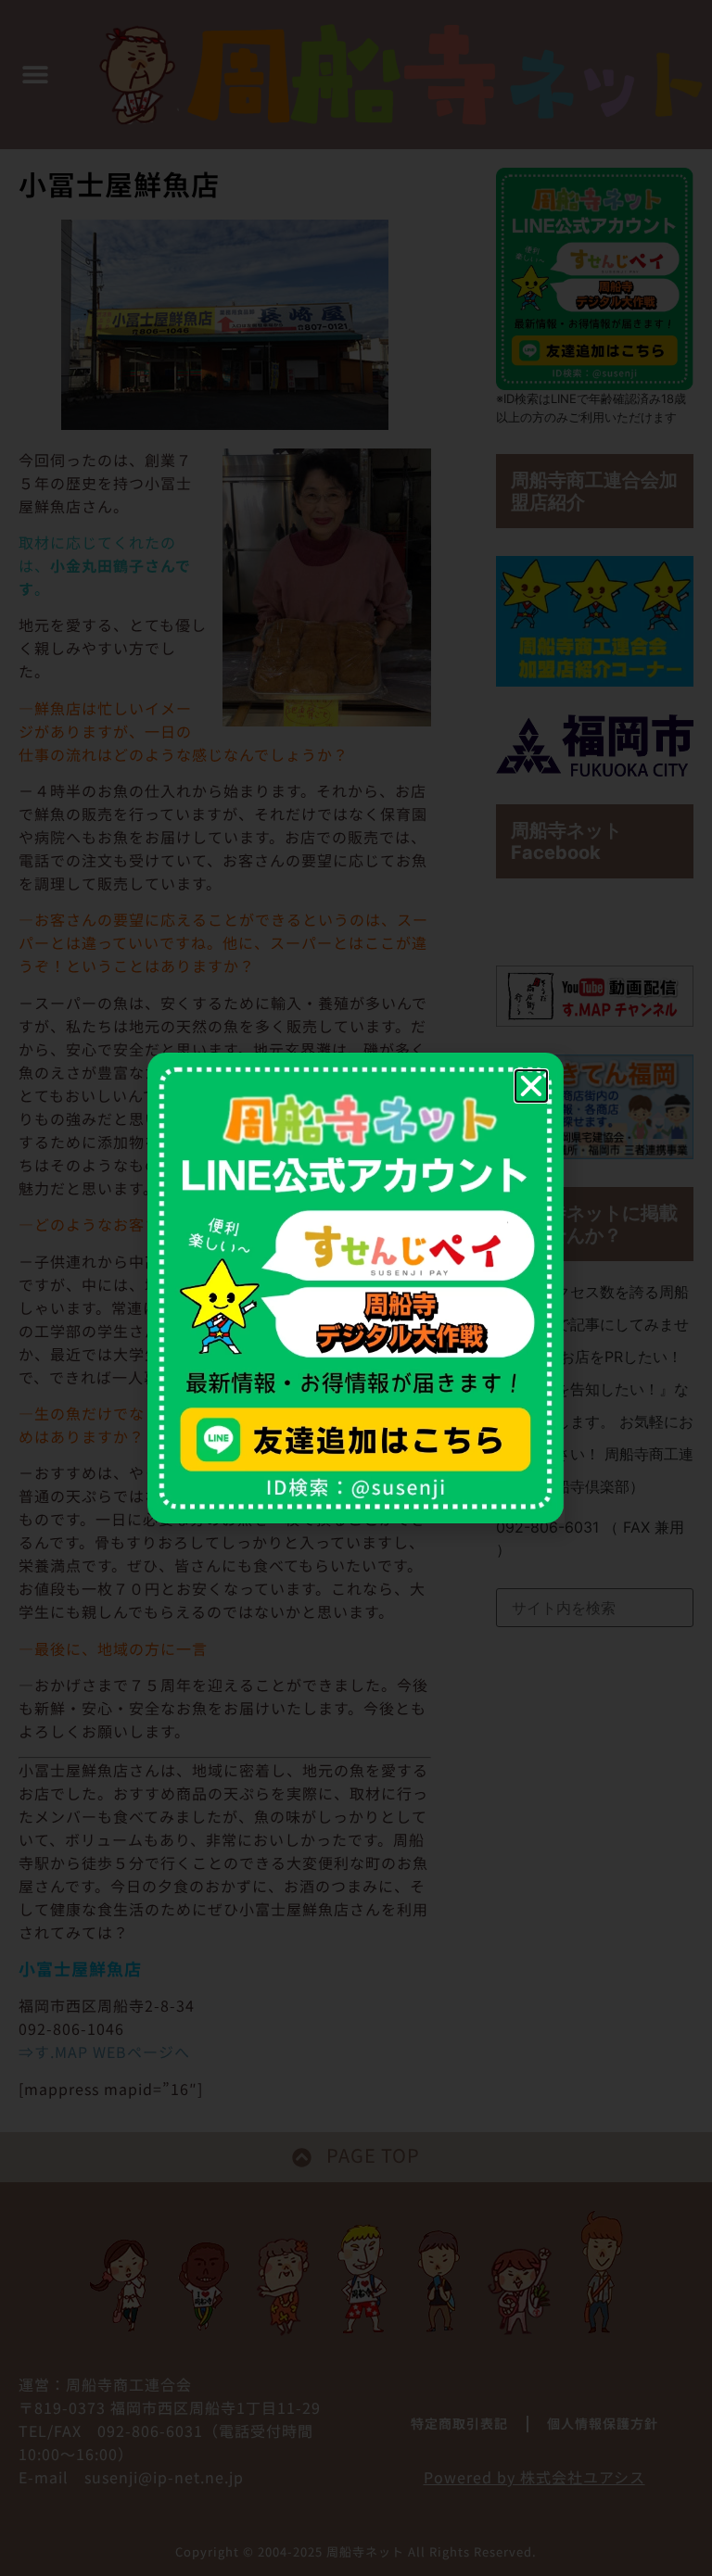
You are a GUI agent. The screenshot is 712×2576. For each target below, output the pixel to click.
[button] (531, 1086)
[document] (356, 1288)
